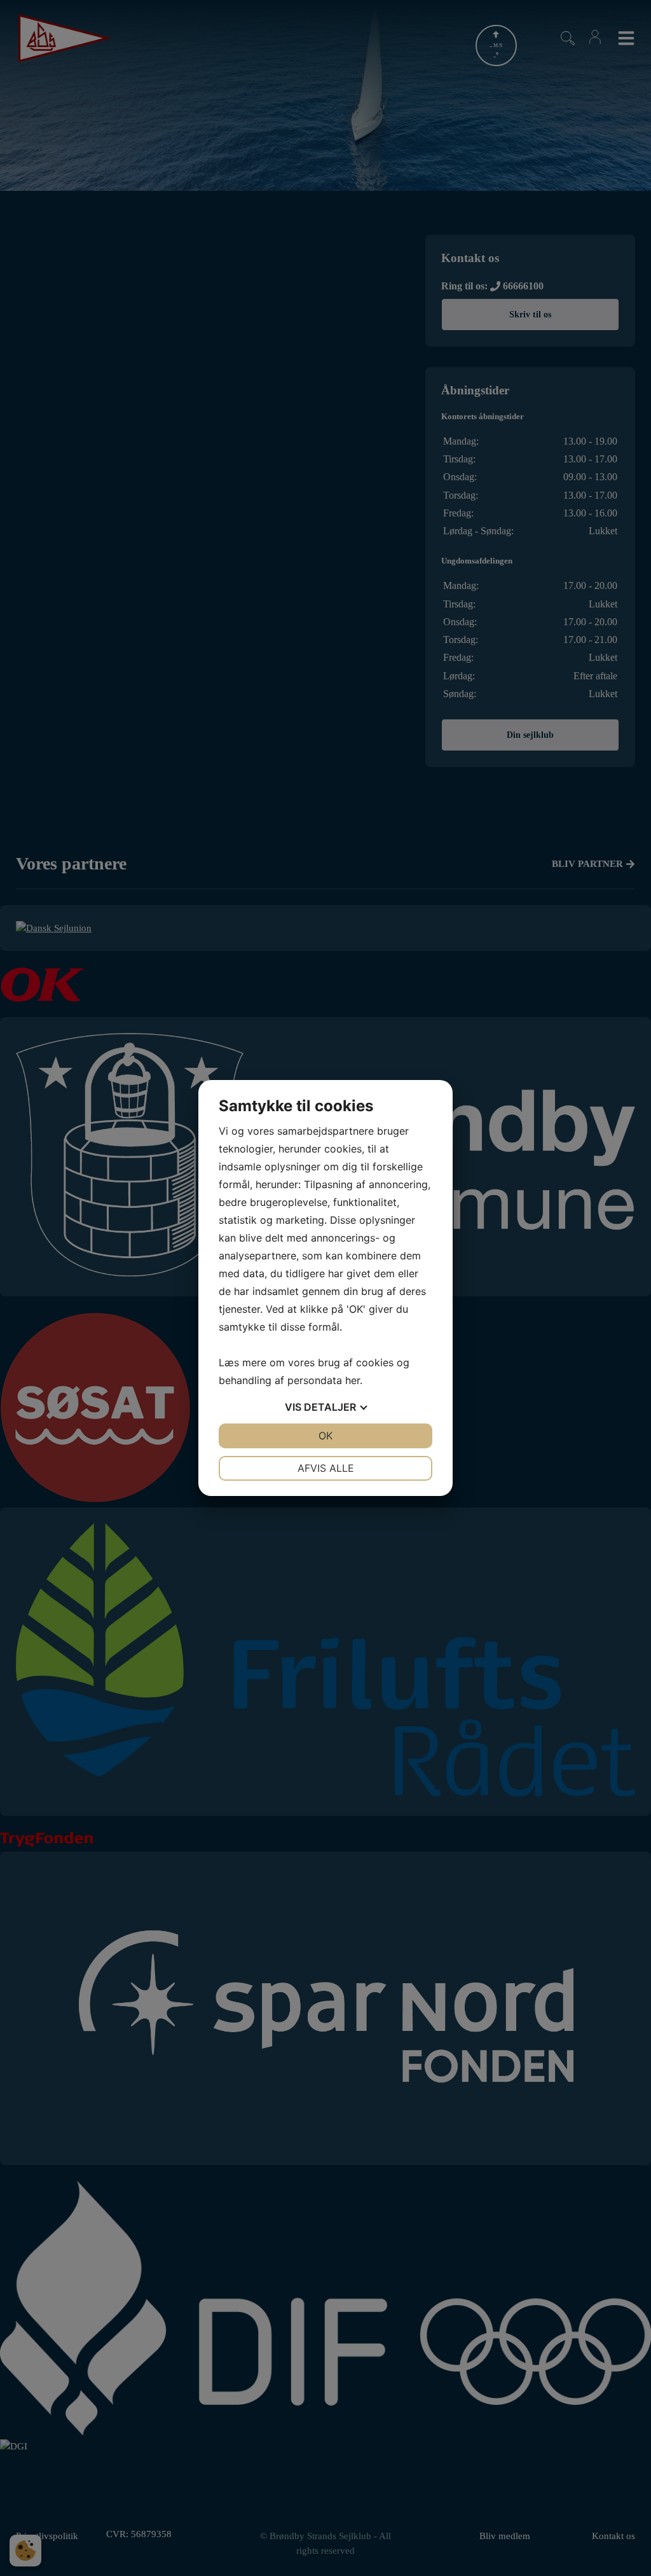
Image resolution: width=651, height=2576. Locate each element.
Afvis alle (326, 1468)
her (353, 1380)
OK (325, 1436)
